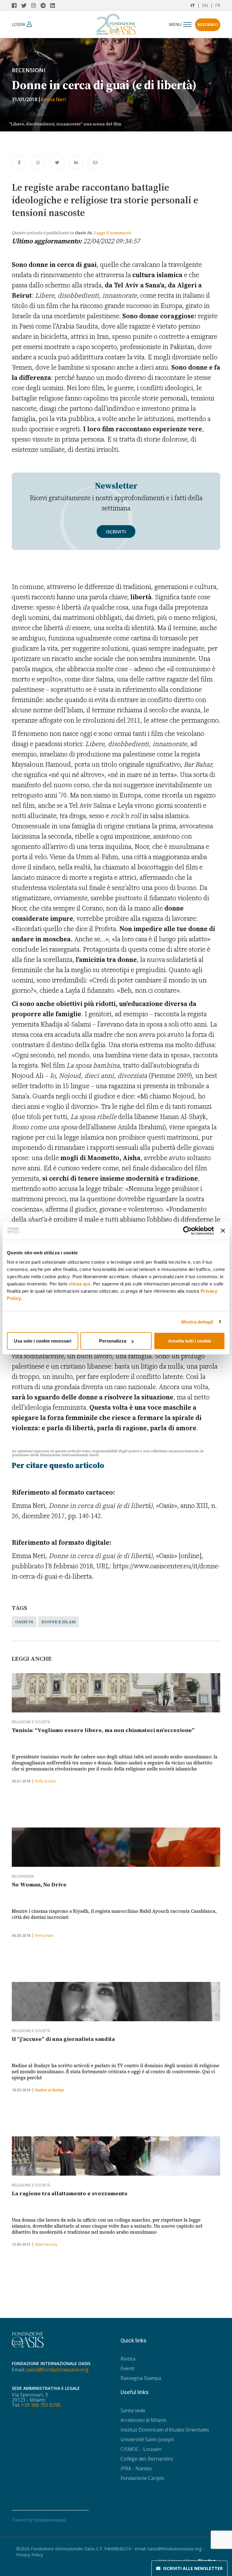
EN (205, 5)
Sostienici (208, 25)
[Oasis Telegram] (45, 5)
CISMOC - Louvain (141, 2449)
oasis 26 (24, 1622)
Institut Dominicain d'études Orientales (165, 2430)
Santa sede (133, 2410)
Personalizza (113, 1341)
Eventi (127, 2368)
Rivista (128, 2359)
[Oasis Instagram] (36, 5)
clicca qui (80, 1284)
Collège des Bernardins (147, 2459)
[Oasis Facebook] (16, 5)
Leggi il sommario (112, 233)
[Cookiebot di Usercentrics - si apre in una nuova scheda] (187, 1230)
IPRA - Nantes (136, 2468)
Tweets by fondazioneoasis (39, 2520)
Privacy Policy (30, 2555)
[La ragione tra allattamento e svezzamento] (116, 2156)
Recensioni (29, 70)
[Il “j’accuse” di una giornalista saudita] (116, 2002)
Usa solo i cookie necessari (43, 1341)
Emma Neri (53, 99)
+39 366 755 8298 (41, 2405)
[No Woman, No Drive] (116, 1847)
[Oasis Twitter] (26, 5)
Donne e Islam (58, 1622)
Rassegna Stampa (141, 2378)
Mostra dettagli (197, 1322)
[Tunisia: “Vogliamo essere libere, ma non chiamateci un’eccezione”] (116, 1693)
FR (218, 5)
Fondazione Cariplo (142, 2478)
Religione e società (31, 1722)
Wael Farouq (46, 2244)
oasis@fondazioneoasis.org (57, 2370)
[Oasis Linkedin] (54, 5)
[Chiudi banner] (223, 1230)
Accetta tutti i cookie (190, 1341)
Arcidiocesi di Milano (143, 2420)
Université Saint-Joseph (147, 2439)
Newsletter (193, 2568)
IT (193, 5)
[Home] (116, 23)
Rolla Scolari (45, 1781)
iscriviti (116, 532)
